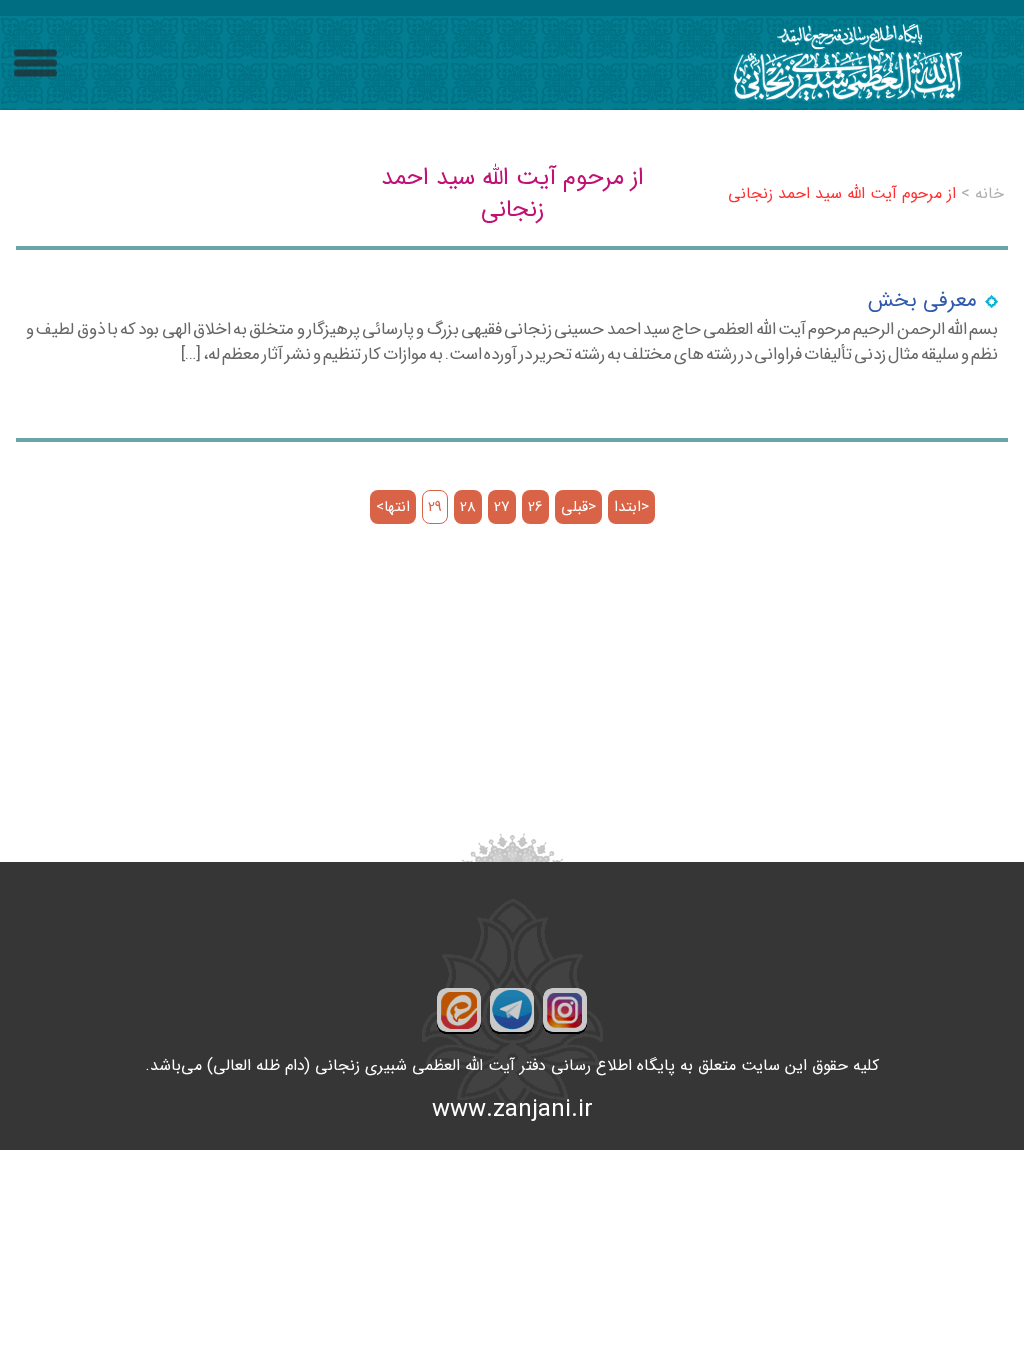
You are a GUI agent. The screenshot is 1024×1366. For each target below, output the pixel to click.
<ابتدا (631, 507)
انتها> (393, 507)
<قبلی (578, 507)
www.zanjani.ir (512, 1110)
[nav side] (35, 63)
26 (535, 507)
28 (468, 507)
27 (502, 507)
